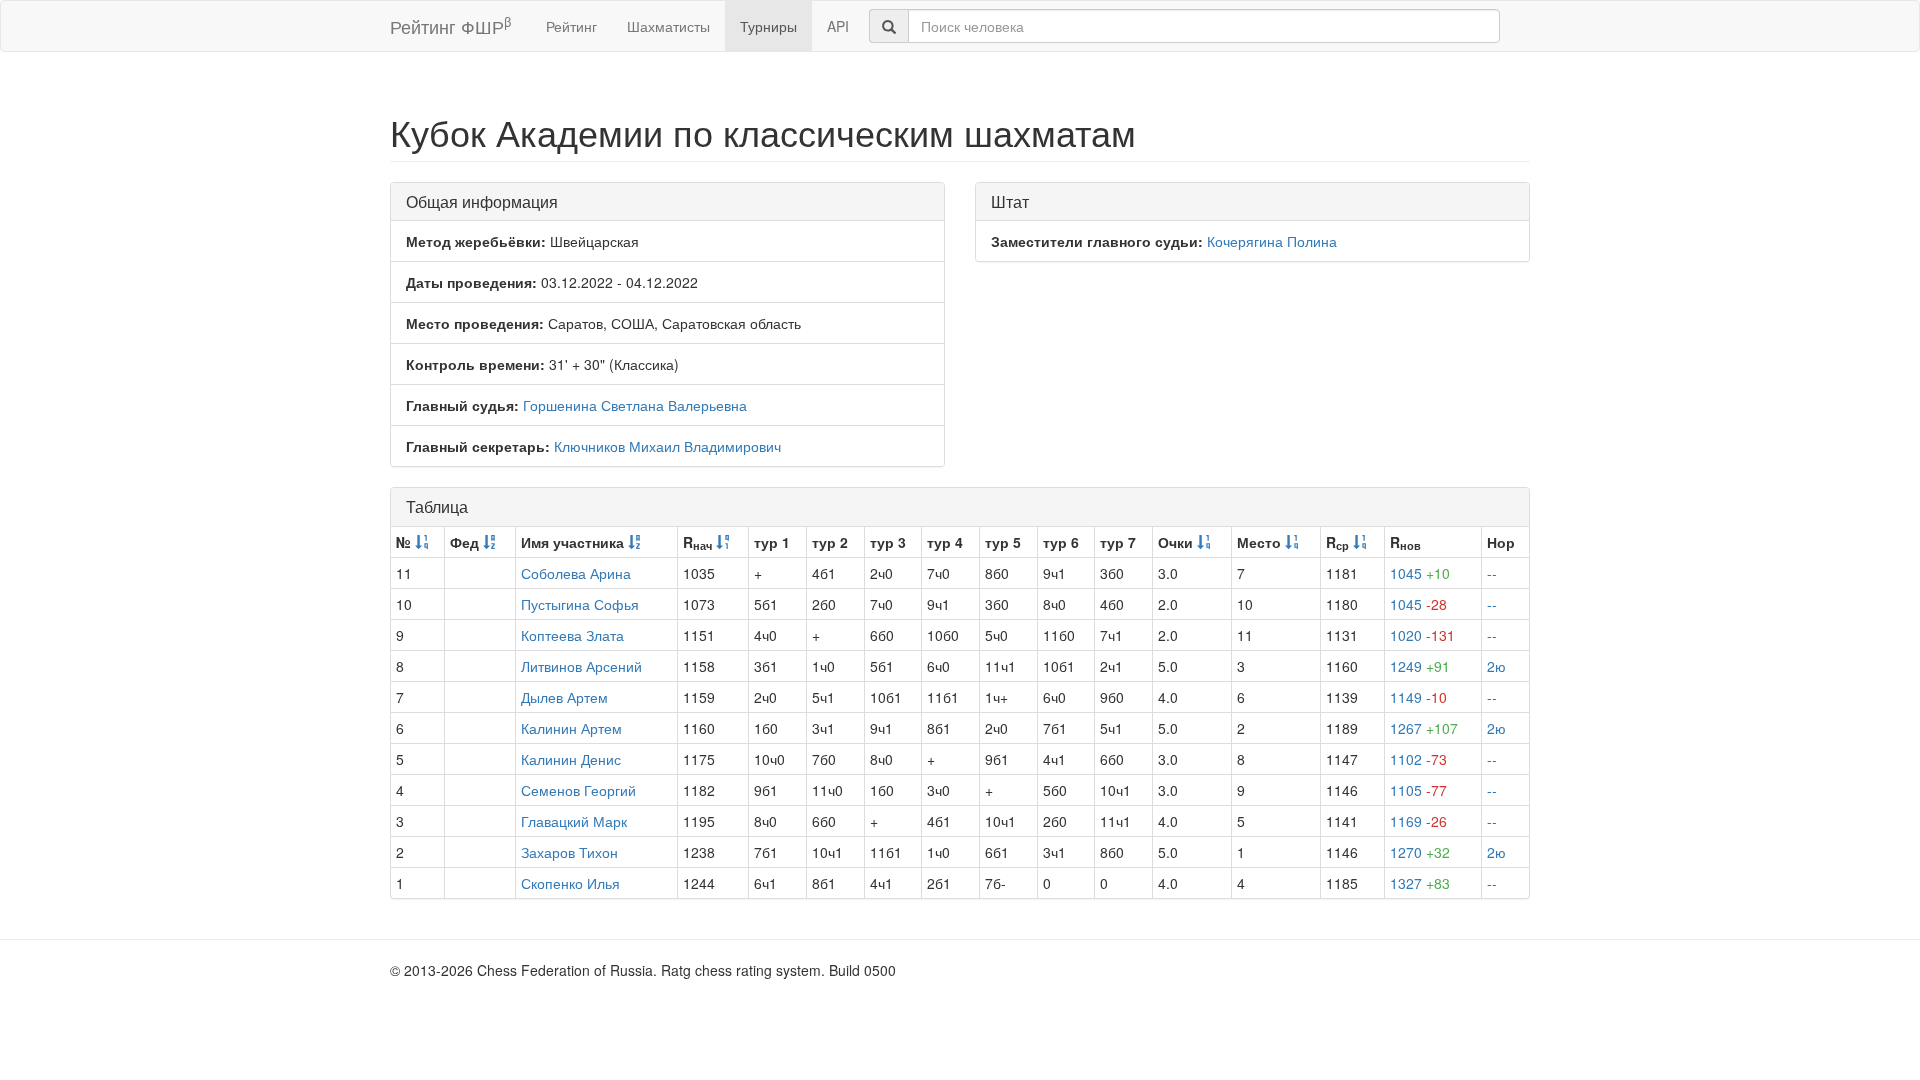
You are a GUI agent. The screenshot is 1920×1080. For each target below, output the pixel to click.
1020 (1422, 635)
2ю (1496, 666)
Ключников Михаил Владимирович (667, 446)
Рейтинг (571, 26)
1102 (1418, 759)
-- (1492, 573)
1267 (1424, 728)
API (838, 26)
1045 (1420, 573)
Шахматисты (668, 26)
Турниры (768, 26)
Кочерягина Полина (1272, 241)
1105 (1418, 790)
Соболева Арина (576, 573)
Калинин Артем (571, 728)
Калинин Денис (571, 759)
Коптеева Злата (572, 635)
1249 (1420, 666)
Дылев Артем (564, 697)
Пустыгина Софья (580, 604)
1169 (1418, 821)
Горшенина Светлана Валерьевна (635, 405)
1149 (1418, 697)
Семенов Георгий (578, 790)
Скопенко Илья (570, 883)
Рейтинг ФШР (450, 25)
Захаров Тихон (569, 852)
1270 (1420, 852)
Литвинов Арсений (581, 666)
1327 (1420, 883)
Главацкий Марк (574, 821)
